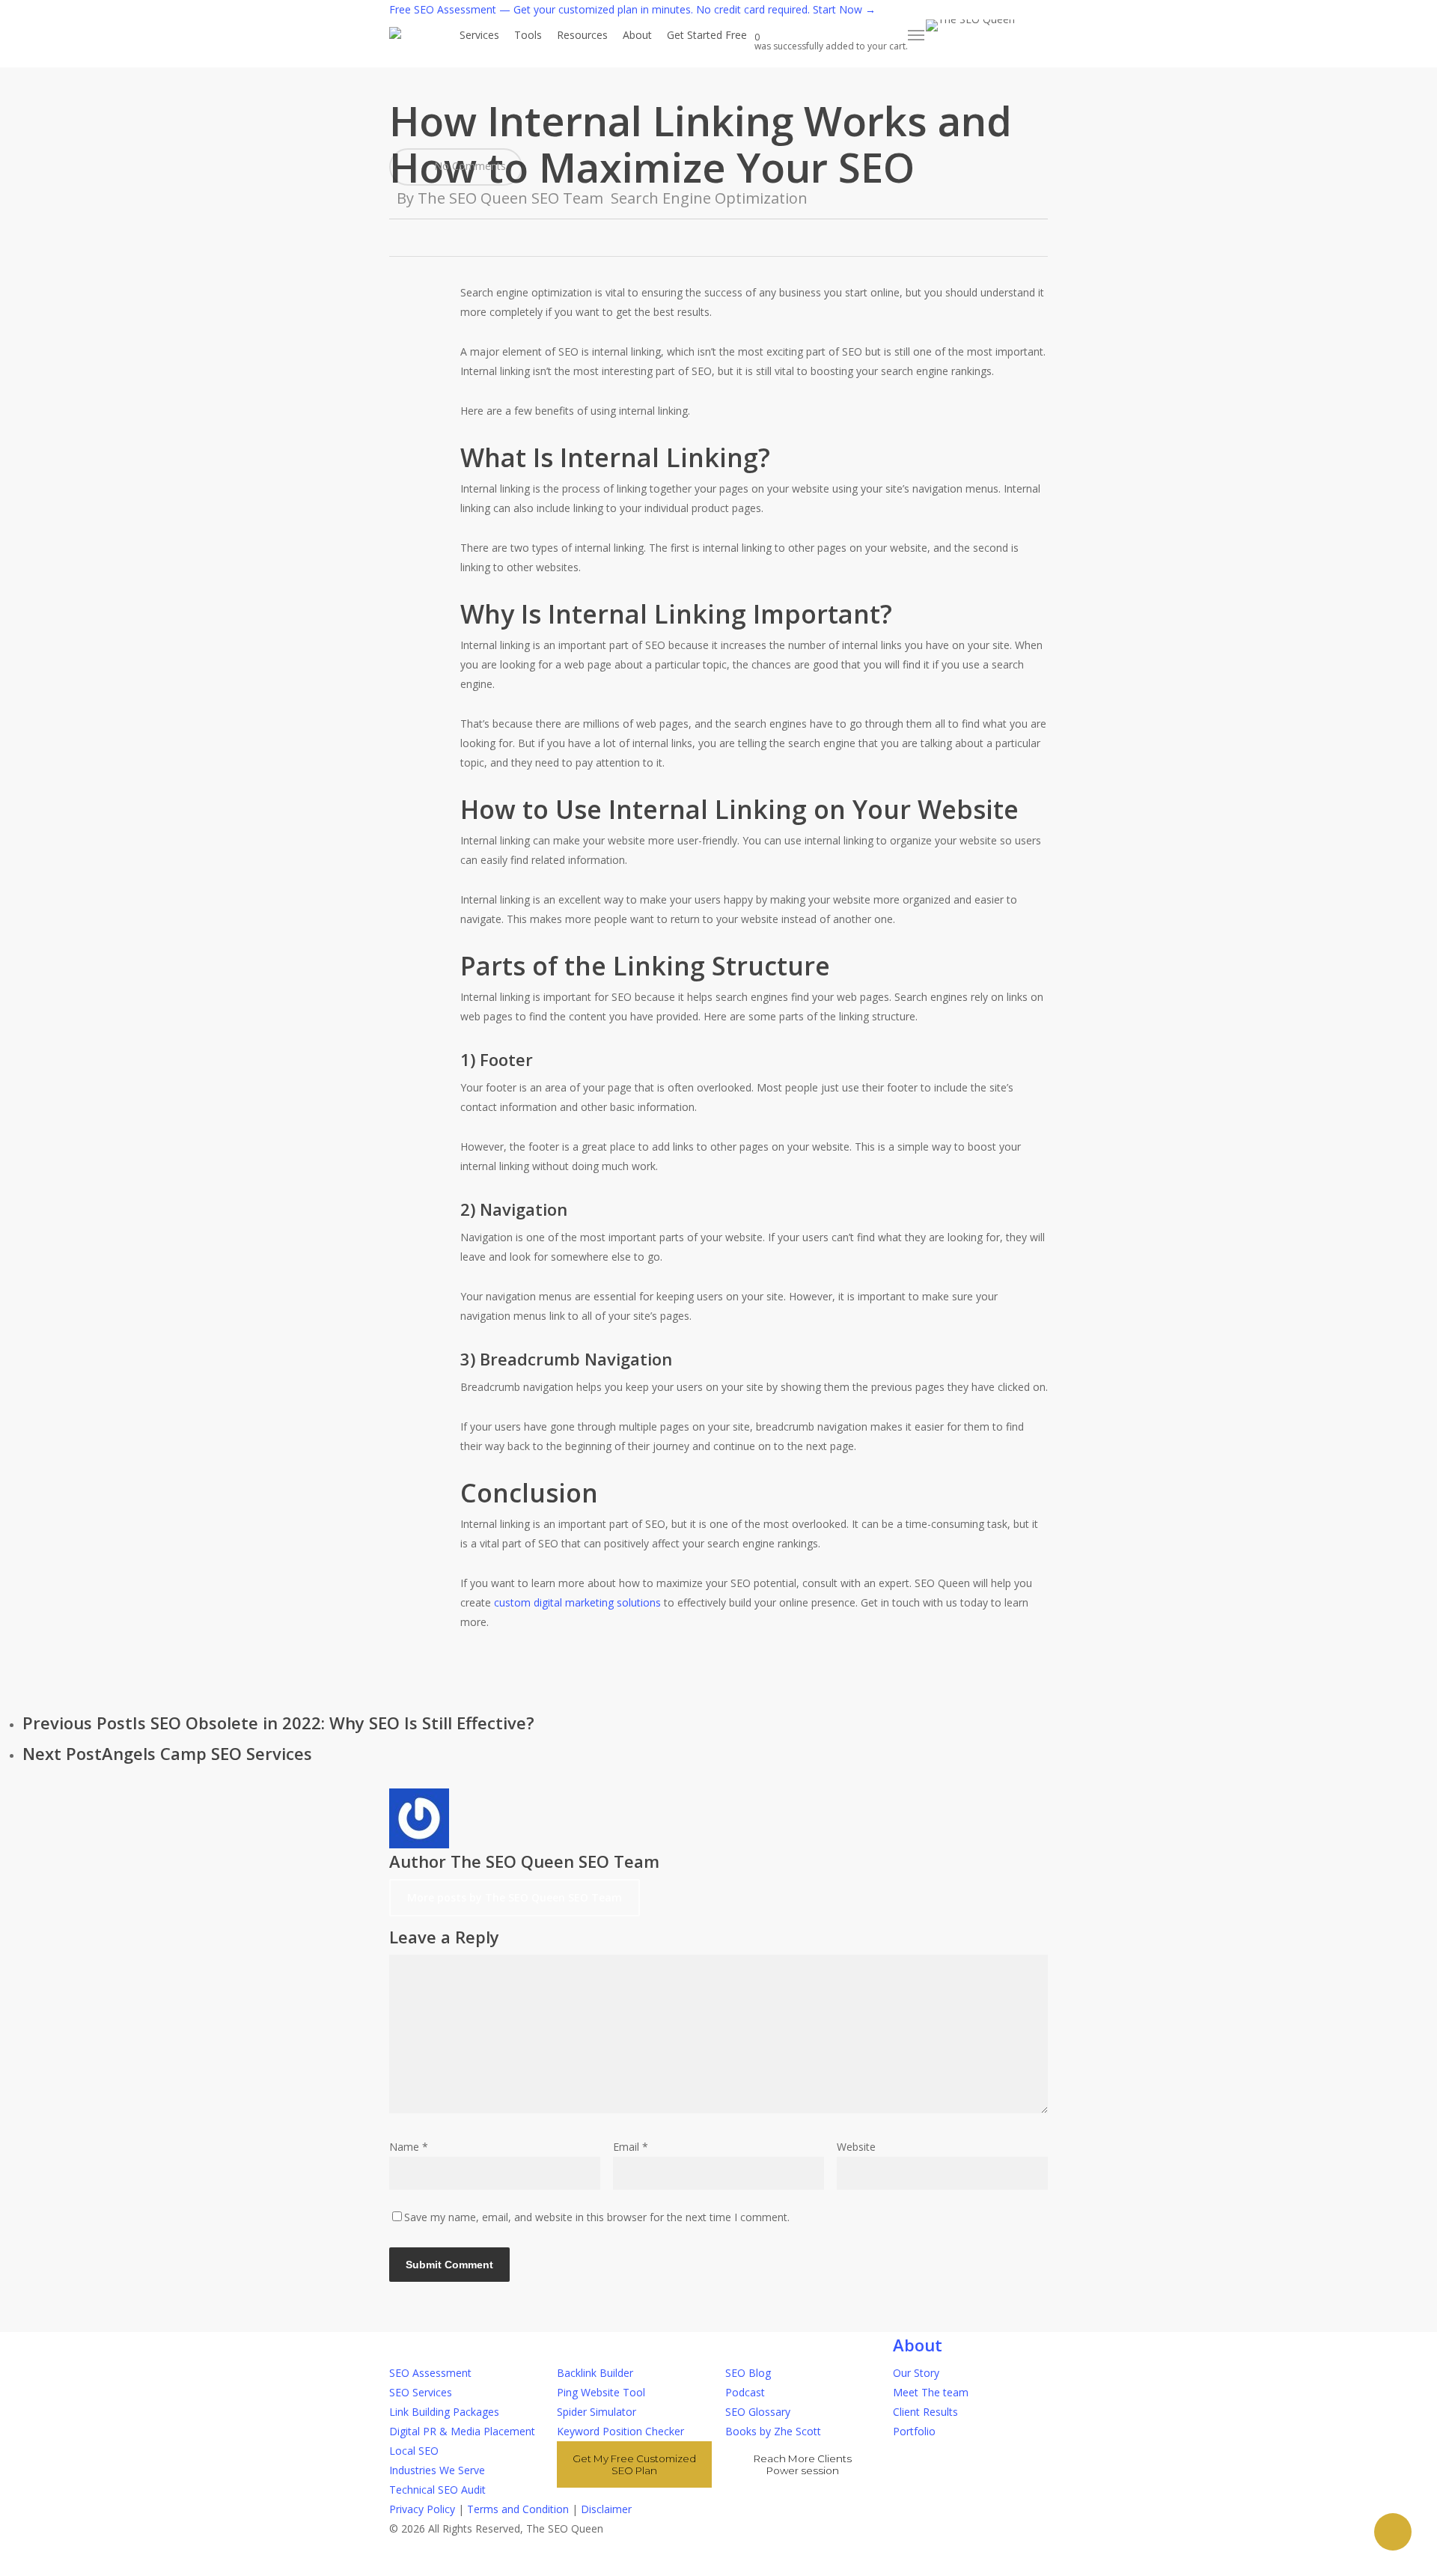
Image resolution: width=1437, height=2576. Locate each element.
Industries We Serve (437, 2470)
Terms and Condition (518, 2509)
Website (856, 2147)
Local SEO (414, 2451)
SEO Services (421, 2392)
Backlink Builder (595, 2373)
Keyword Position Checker (620, 2431)
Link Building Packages (444, 2412)
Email (631, 2147)
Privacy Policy (422, 2509)
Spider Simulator (597, 2412)
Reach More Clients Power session (803, 2464)
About (918, 2345)
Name (409, 2147)
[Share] (1393, 2532)
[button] (917, 35)
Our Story (916, 2373)
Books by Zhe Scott (773, 2431)
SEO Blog (748, 2373)
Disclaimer (606, 2509)
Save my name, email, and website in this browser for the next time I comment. (597, 2217)
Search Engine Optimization (709, 198)
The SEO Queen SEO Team (510, 198)
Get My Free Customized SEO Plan (634, 2464)
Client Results (925, 2412)
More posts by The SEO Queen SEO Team (515, 1897)
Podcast (745, 2392)
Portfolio (914, 2431)
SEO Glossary (758, 2412)
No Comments (469, 166)
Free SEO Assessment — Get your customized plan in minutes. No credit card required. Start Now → (632, 9)
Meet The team (931, 2392)
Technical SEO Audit (437, 2490)
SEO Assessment (430, 2373)
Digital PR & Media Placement (462, 2431)
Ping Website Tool (601, 2392)
